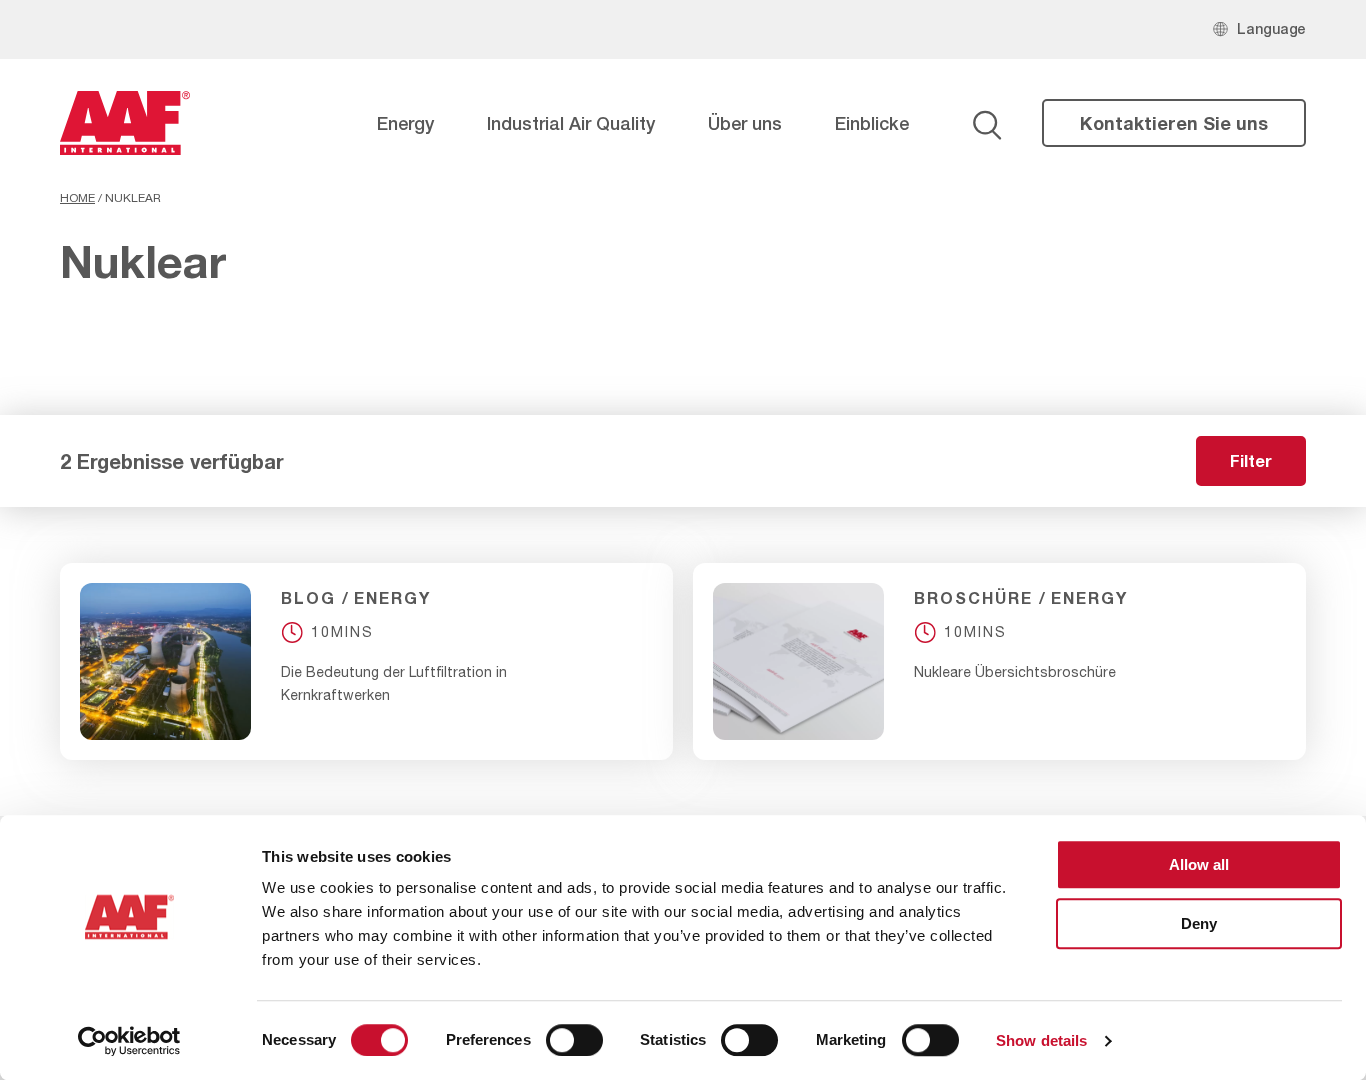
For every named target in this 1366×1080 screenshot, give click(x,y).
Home (77, 198)
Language (1271, 28)
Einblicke (872, 123)
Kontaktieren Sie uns (1174, 123)
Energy (405, 123)
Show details (1041, 1040)
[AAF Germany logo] (125, 123)
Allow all (1199, 864)
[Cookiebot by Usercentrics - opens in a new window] (129, 1041)
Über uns (745, 123)
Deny (1199, 923)
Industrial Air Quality (571, 123)
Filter (1251, 460)
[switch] (574, 1040)
